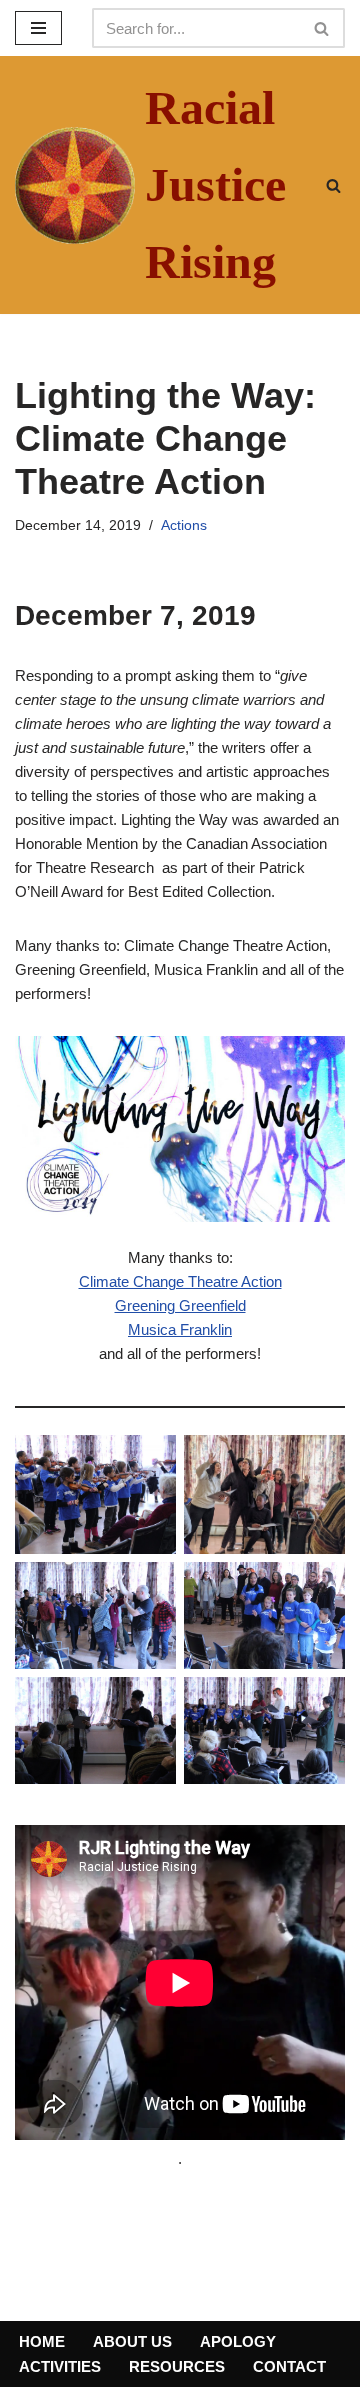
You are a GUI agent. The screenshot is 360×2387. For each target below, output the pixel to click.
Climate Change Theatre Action (180, 1281)
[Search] (322, 28)
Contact (289, 2366)
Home (42, 2341)
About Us (132, 2341)
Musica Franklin (180, 1329)
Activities (60, 2366)
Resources (177, 2366)
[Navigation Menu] (38, 28)
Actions (184, 525)
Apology (238, 2341)
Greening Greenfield (180, 1305)
